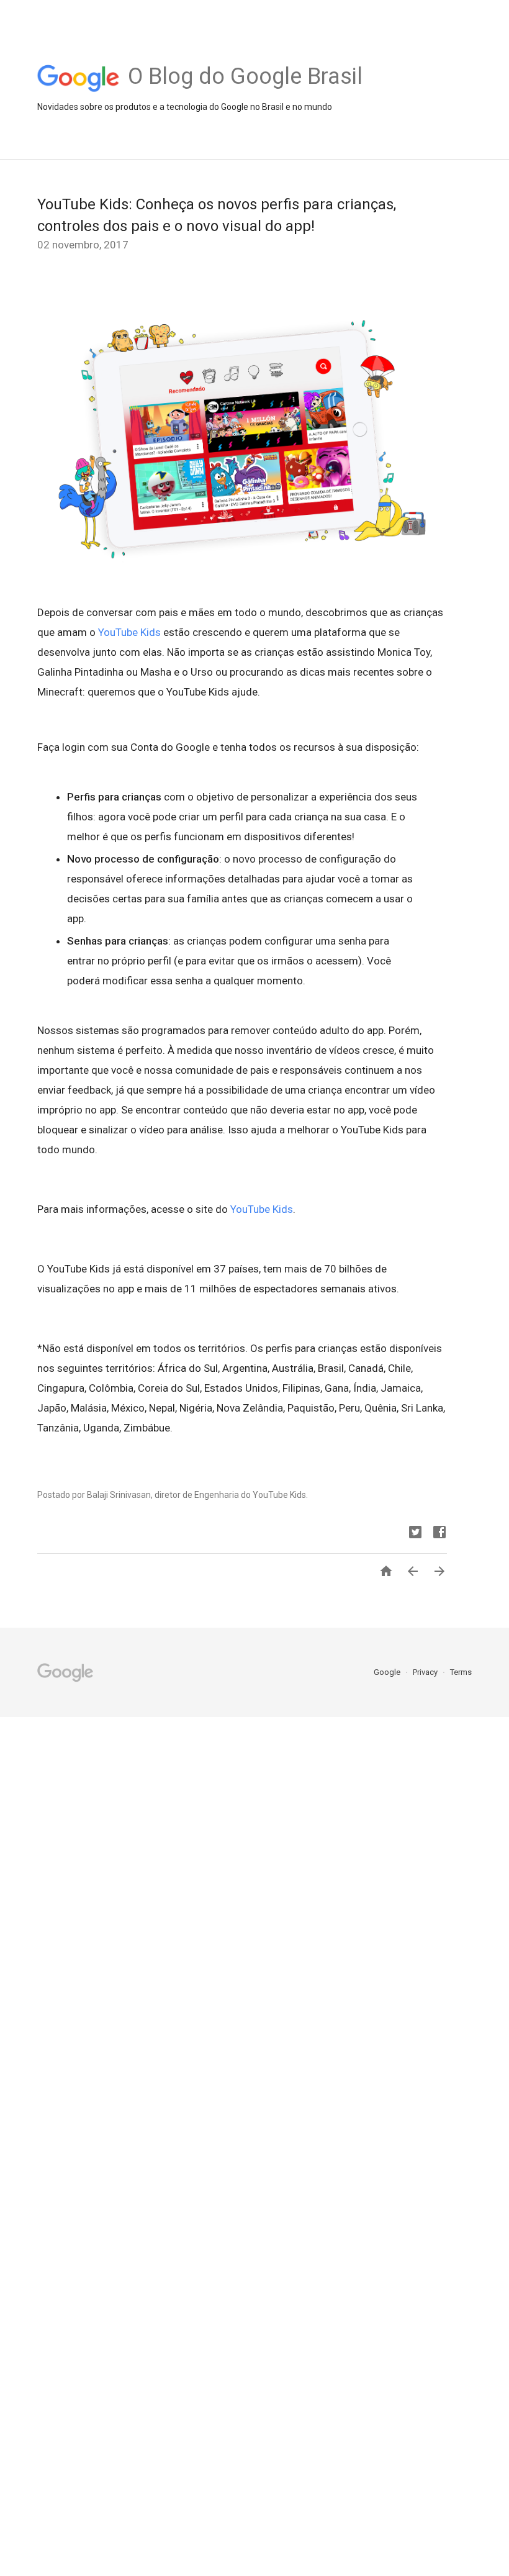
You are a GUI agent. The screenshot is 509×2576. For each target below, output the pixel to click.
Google (388, 1672)
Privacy (426, 1672)
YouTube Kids (129, 632)
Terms (461, 1672)
